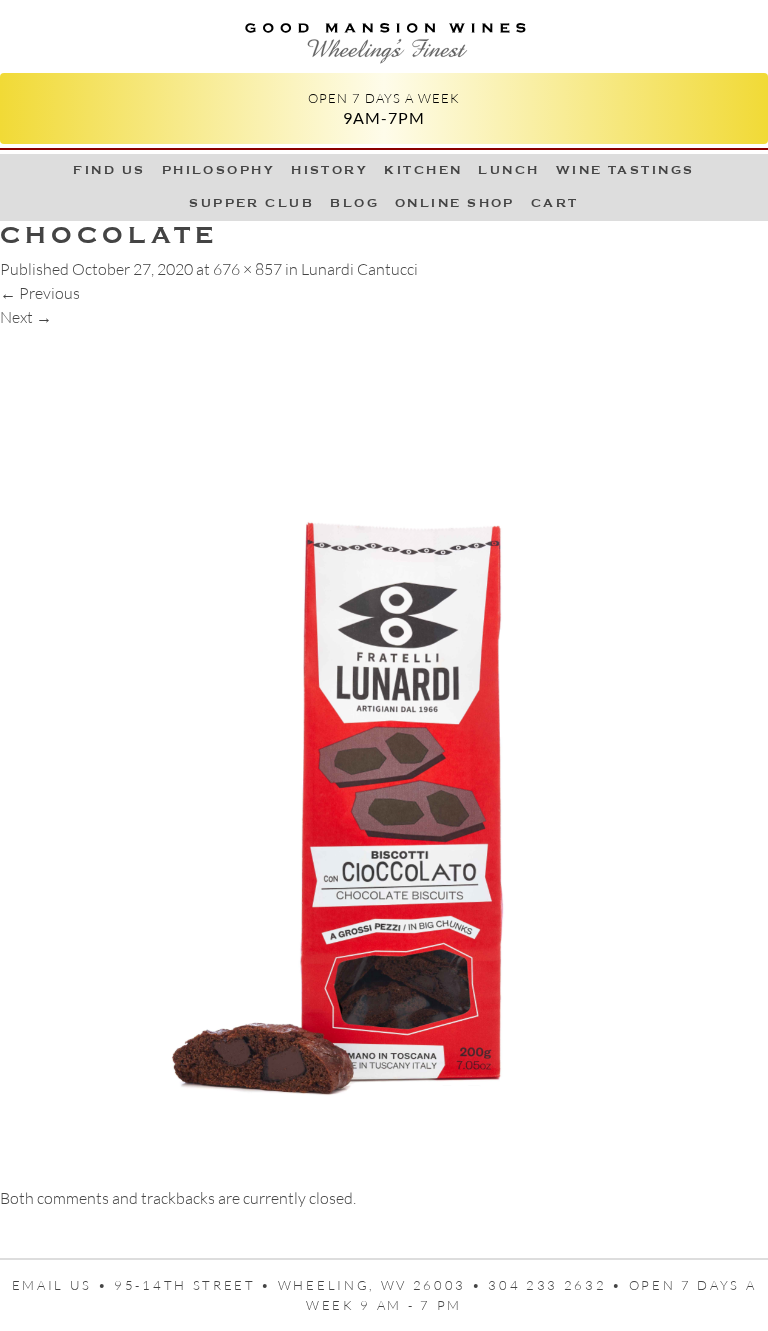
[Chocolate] (338, 756)
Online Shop (455, 203)
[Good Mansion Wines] (384, 38)
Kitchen (423, 170)
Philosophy (219, 170)
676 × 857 (247, 269)
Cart (555, 203)
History (329, 170)
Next (26, 317)
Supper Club (251, 203)
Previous (40, 293)
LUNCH (508, 170)
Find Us (109, 170)
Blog (354, 203)
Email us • (63, 1285)
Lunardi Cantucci (359, 269)
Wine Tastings (625, 170)
